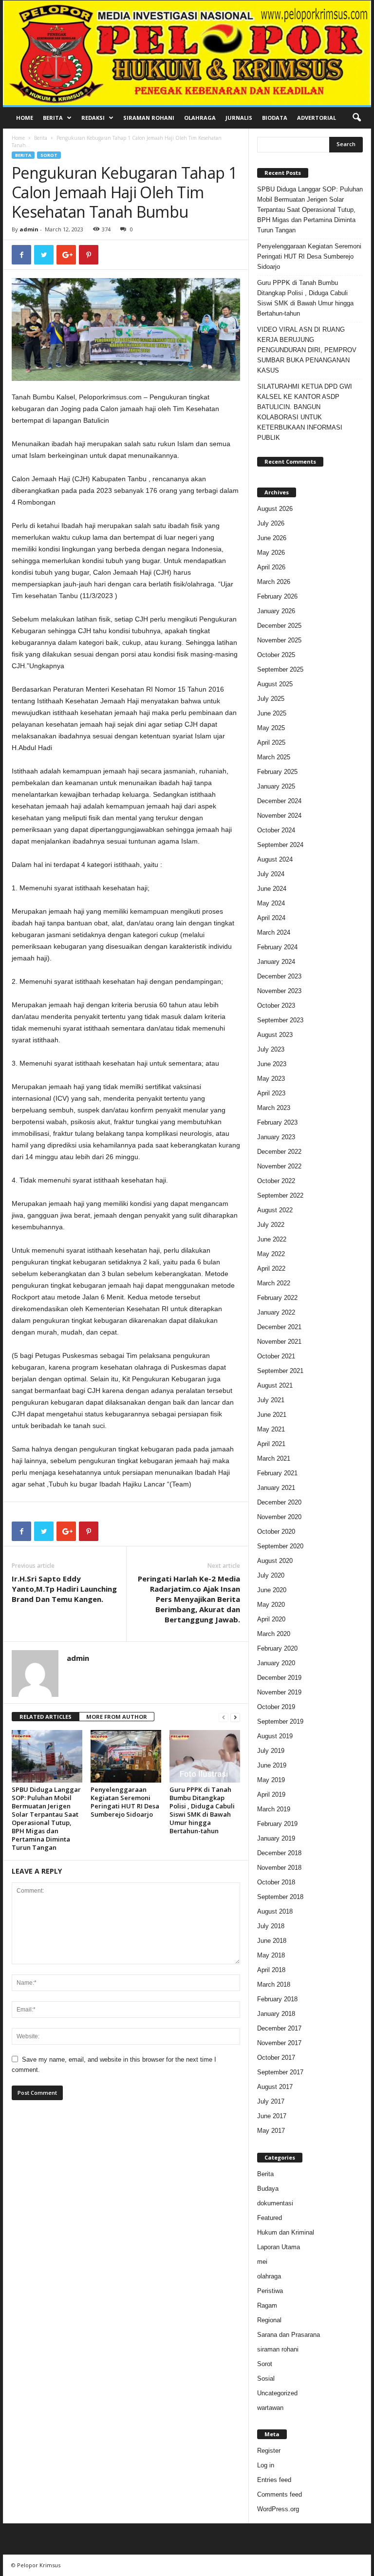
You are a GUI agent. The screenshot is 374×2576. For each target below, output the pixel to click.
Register (269, 2451)
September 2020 (280, 1546)
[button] (356, 118)
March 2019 (274, 1809)
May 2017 (271, 2131)
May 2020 (271, 1605)
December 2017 (279, 2028)
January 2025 (276, 786)
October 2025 (276, 655)
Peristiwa (270, 2291)
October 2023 (276, 1006)
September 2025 (280, 669)
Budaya (268, 2189)
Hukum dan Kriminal (286, 2232)
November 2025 (279, 640)
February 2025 (277, 772)
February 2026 (277, 596)
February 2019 (277, 1824)
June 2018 (272, 1941)
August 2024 (275, 859)
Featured (270, 2218)
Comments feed (280, 2494)
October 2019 (276, 1707)
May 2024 (271, 903)
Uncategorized (277, 2393)
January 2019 (276, 1838)
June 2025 (272, 713)
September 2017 (280, 2072)
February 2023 (277, 1122)
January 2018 (276, 2014)
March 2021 (274, 1458)
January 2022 (276, 1312)
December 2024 (279, 801)
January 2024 (276, 962)
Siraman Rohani (149, 118)
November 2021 (279, 1342)
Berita (53, 118)
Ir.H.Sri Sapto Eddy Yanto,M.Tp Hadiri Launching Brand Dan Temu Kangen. (64, 1589)
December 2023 (279, 976)
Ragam (267, 2305)
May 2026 (271, 553)
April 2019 (271, 1795)
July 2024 (271, 874)
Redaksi (93, 118)
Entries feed (274, 2480)
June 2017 (272, 2116)
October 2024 (276, 830)
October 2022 (276, 1181)
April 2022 (271, 1269)
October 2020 (276, 1532)
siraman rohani (278, 2349)
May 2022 (271, 1254)
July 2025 (271, 699)
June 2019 (272, 1765)
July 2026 (271, 523)
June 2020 (272, 1590)
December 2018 (279, 1853)
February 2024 (277, 947)
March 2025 (274, 757)
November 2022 (279, 1166)
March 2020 (274, 1634)
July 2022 (271, 1225)
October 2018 (276, 1882)
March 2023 (274, 1108)
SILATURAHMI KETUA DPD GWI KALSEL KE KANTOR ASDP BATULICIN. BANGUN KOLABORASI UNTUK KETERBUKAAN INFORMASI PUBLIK (305, 412)
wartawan (270, 2408)
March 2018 (274, 1984)
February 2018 (277, 1999)
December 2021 (279, 1327)
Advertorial (317, 118)
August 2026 (275, 509)
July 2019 (271, 1751)
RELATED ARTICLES (46, 1717)
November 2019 (279, 1692)
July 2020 (271, 1575)
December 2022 (279, 1152)
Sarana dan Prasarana (289, 2335)
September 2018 (280, 1897)
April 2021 (271, 1444)
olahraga (269, 2276)
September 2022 (280, 1195)
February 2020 (277, 1648)
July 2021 (271, 1400)
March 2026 (274, 582)
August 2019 (275, 1736)
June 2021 (272, 1415)
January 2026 (276, 611)
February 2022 (277, 1298)
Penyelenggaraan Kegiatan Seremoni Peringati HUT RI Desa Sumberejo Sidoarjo (125, 1802)
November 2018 (279, 1868)
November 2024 (279, 816)
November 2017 (279, 2043)
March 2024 (274, 932)
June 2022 (272, 1239)
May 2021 (271, 1429)
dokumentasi (275, 2203)
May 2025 (271, 728)
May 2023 (271, 1079)
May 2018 (271, 1955)
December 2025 (279, 626)
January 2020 (276, 1663)
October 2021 (276, 1356)
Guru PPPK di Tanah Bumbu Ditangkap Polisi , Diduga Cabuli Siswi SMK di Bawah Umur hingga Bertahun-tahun (202, 1810)
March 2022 (274, 1283)
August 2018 (275, 1911)
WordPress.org (278, 2509)
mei (262, 2262)
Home (25, 118)
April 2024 (271, 918)
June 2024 (272, 889)
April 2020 (271, 1619)
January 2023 (276, 1137)
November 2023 (279, 991)
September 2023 (280, 1020)
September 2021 (280, 1371)
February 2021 (277, 1473)
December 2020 (279, 1502)
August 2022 (275, 1210)
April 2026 (271, 567)
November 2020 (279, 1517)
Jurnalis (239, 118)
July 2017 (271, 2101)
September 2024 (280, 845)
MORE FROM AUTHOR (117, 1717)
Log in (266, 2465)
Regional (269, 2320)
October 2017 (276, 2058)
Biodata (275, 118)
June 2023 (272, 1064)
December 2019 (279, 1678)
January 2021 (276, 1488)
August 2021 (275, 1385)
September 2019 (280, 1721)
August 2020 (275, 1561)
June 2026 (272, 538)
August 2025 (275, 684)
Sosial (266, 2379)
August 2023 (275, 1035)
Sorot (49, 155)
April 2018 (271, 1970)
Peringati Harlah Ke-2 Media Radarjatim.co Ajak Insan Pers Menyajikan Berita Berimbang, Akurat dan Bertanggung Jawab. (189, 1599)
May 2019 (271, 1780)
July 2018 (271, 1926)
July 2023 (271, 1049)
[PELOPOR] (187, 53)
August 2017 (275, 2087)
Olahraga (200, 118)
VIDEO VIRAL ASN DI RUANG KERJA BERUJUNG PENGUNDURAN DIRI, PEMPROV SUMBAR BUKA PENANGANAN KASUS (307, 350)
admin (29, 229)
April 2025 (271, 743)
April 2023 (271, 1093)
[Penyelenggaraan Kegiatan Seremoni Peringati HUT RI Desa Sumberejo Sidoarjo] (126, 1756)
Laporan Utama (279, 2247)
